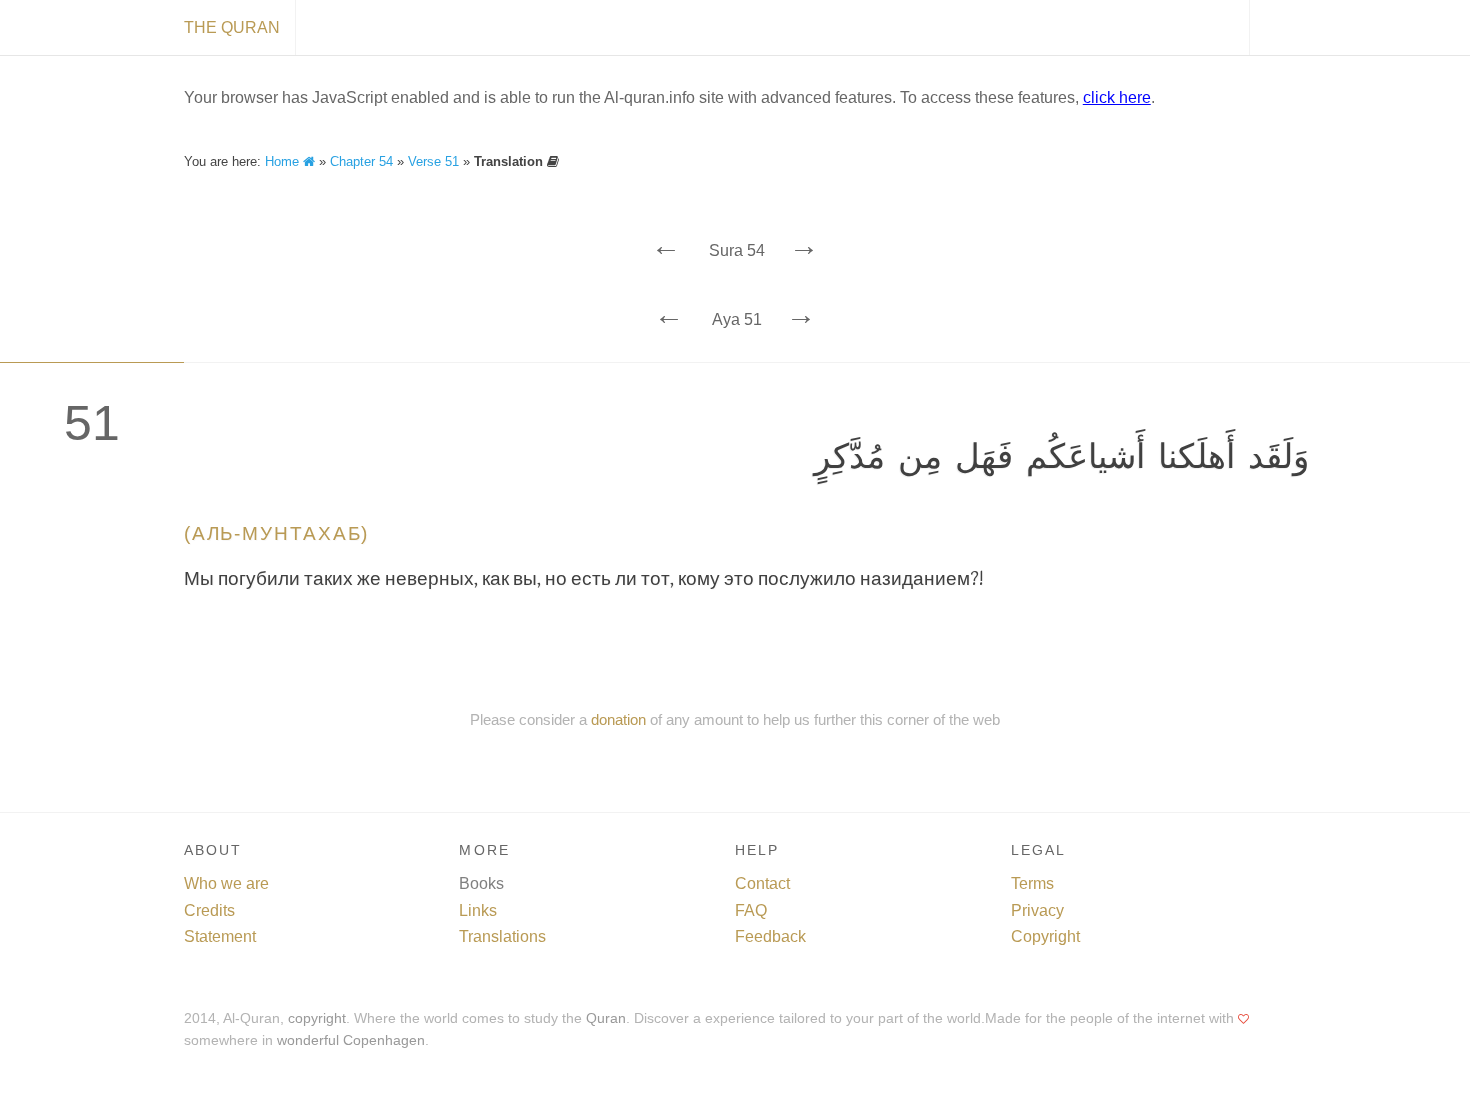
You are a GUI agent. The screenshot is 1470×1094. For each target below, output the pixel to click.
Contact (762, 883)
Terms (1032, 883)
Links (478, 910)
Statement (220, 936)
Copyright (1045, 936)
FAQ (751, 910)
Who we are (226, 883)
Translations (502, 936)
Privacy (1037, 910)
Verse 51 (433, 161)
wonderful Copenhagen (351, 1040)
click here (1117, 97)
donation (618, 719)
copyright (317, 1018)
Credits (209, 910)
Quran (606, 1018)
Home (284, 161)
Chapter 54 (361, 161)
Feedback (770, 936)
